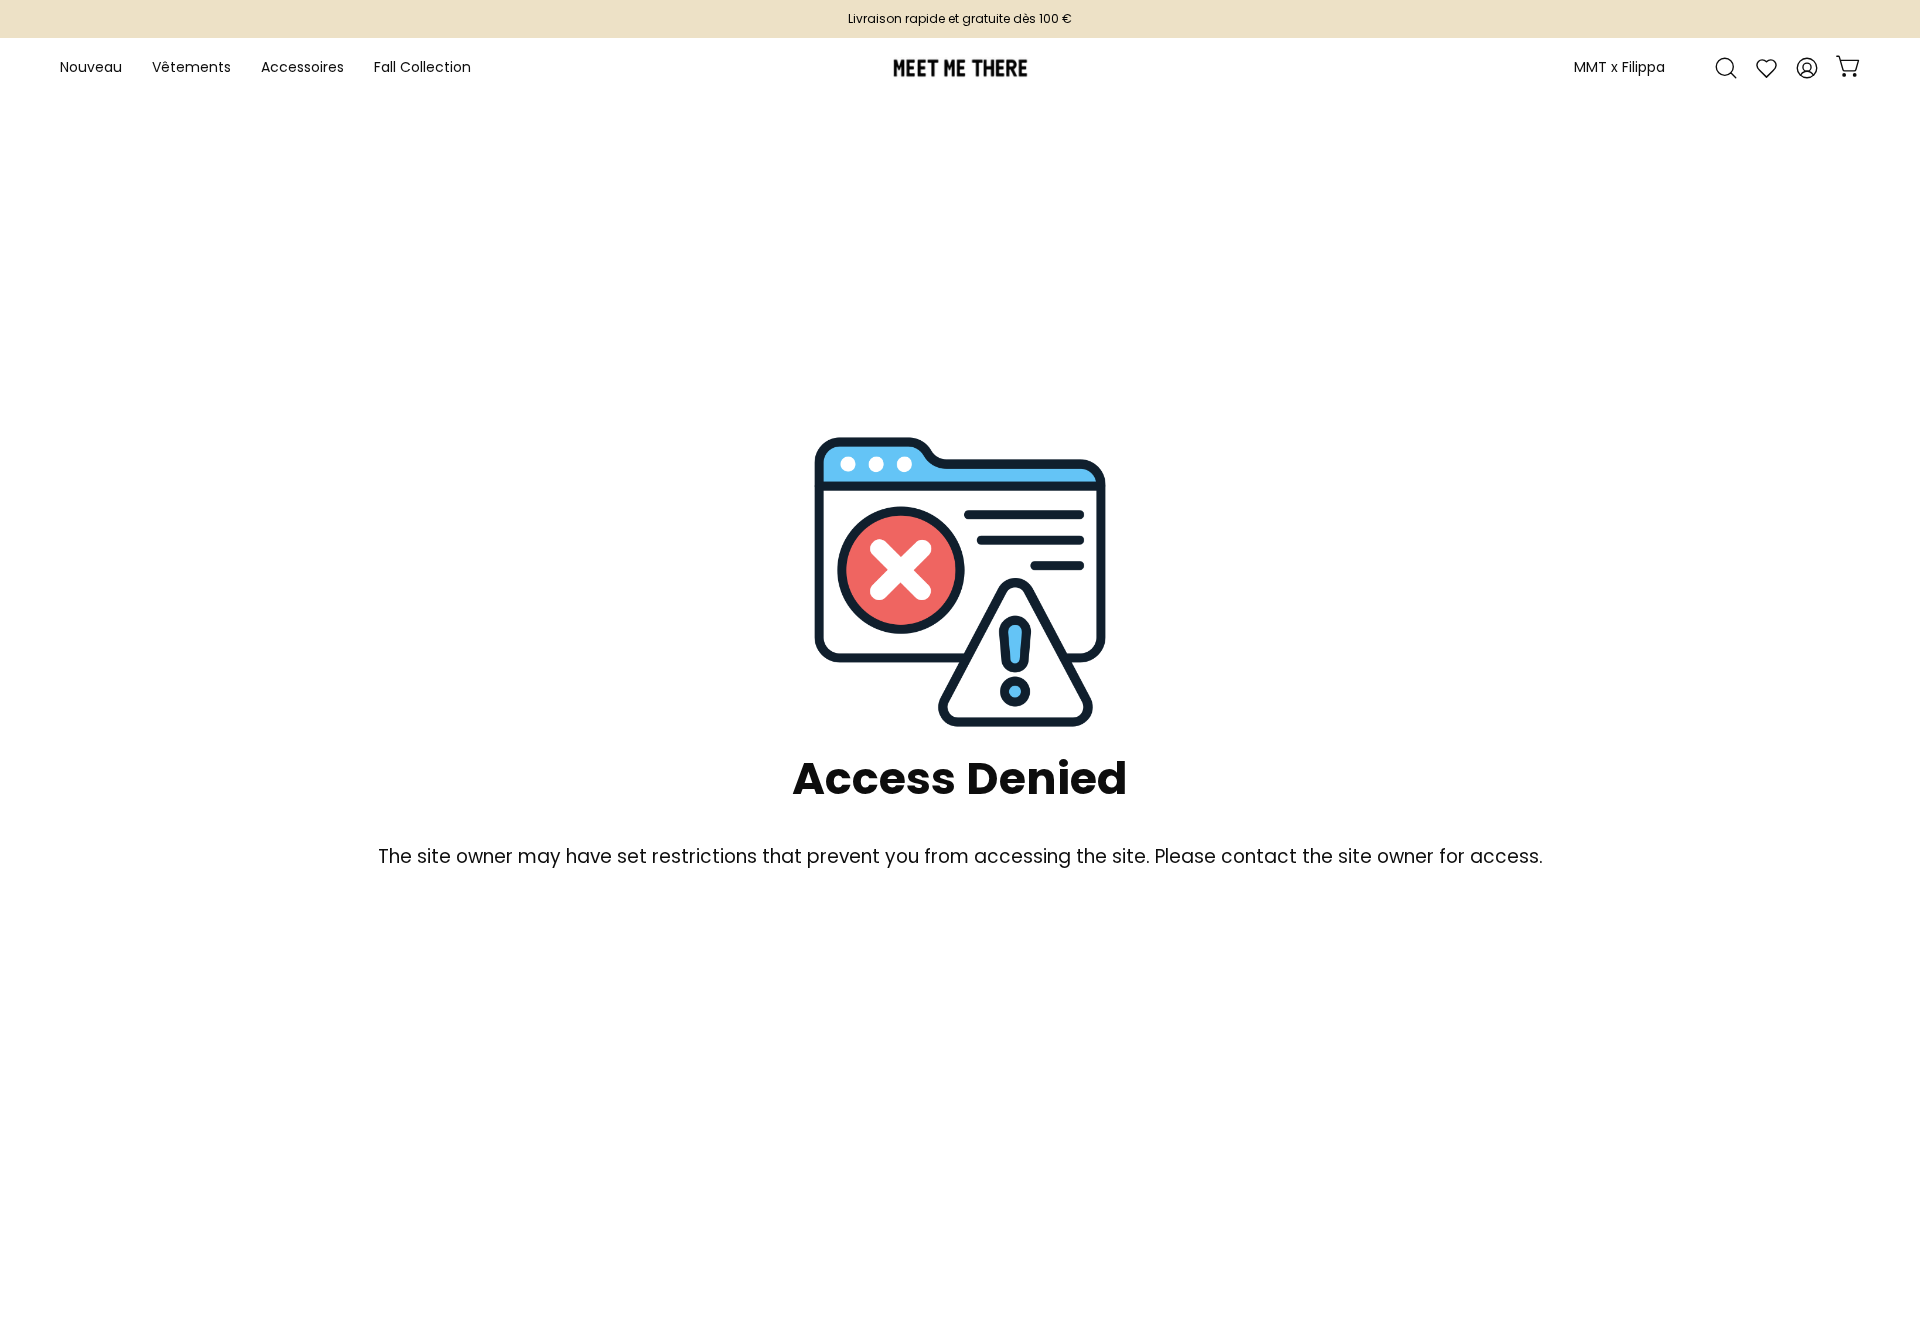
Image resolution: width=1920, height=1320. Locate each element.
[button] (302, 68)
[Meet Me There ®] (960, 68)
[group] (960, 19)
